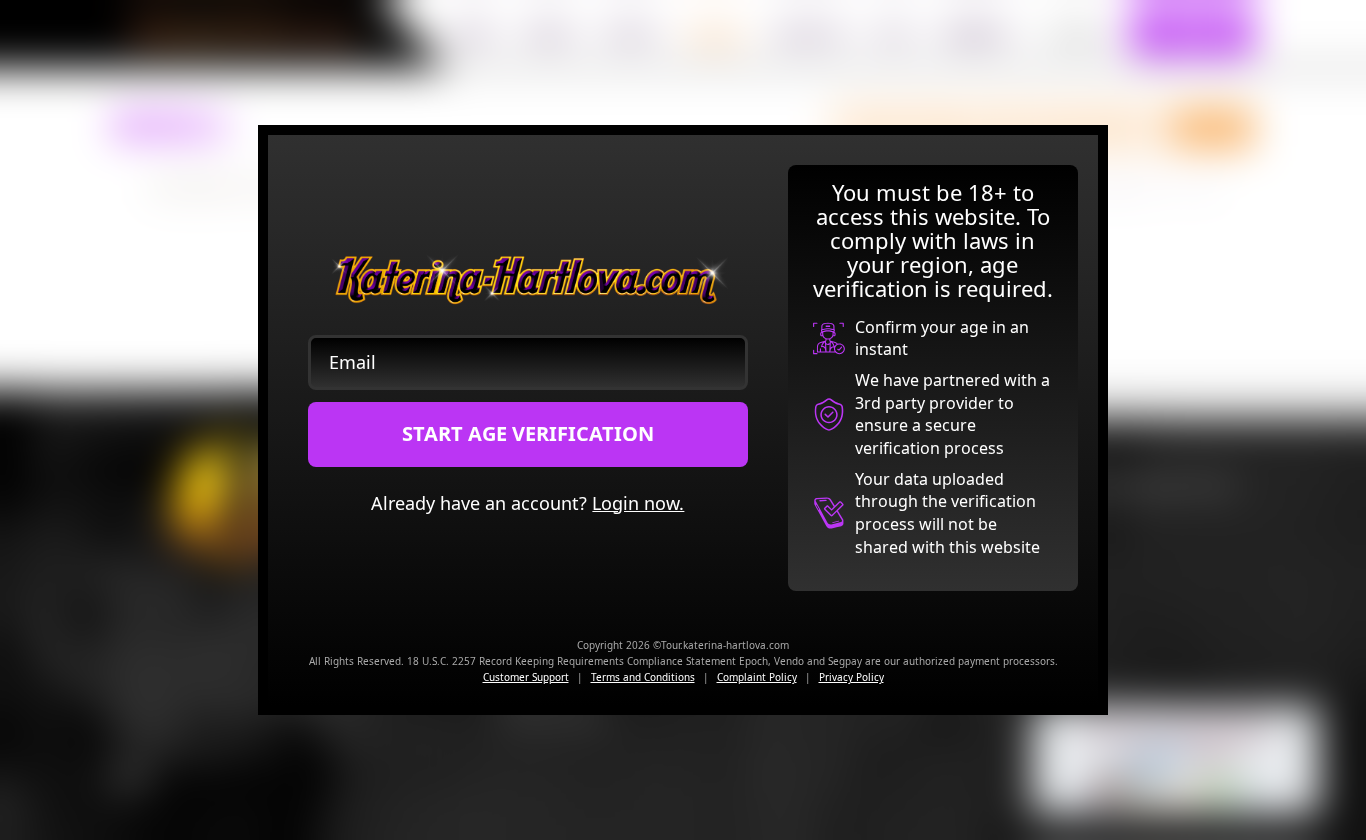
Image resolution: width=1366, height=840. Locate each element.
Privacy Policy (851, 677)
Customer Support (526, 677)
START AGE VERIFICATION (528, 433)
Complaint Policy (757, 677)
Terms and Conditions (643, 677)
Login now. (638, 503)
